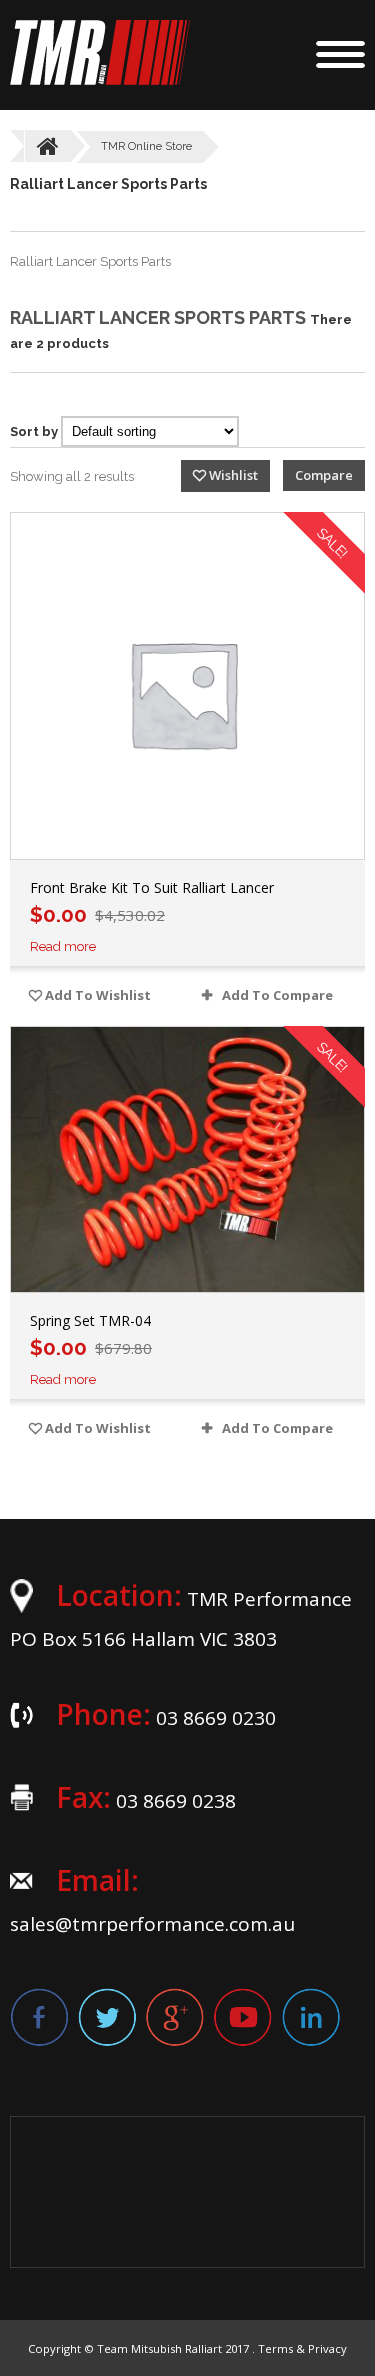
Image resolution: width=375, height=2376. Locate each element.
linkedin (311, 2017)
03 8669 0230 (216, 1718)
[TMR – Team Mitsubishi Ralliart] (100, 80)
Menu (340, 54)
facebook (39, 2017)
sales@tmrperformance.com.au (152, 1924)
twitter (107, 2017)
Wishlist (233, 475)
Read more (63, 946)
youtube (243, 2017)
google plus (175, 2017)
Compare (324, 475)
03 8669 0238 (176, 1801)
